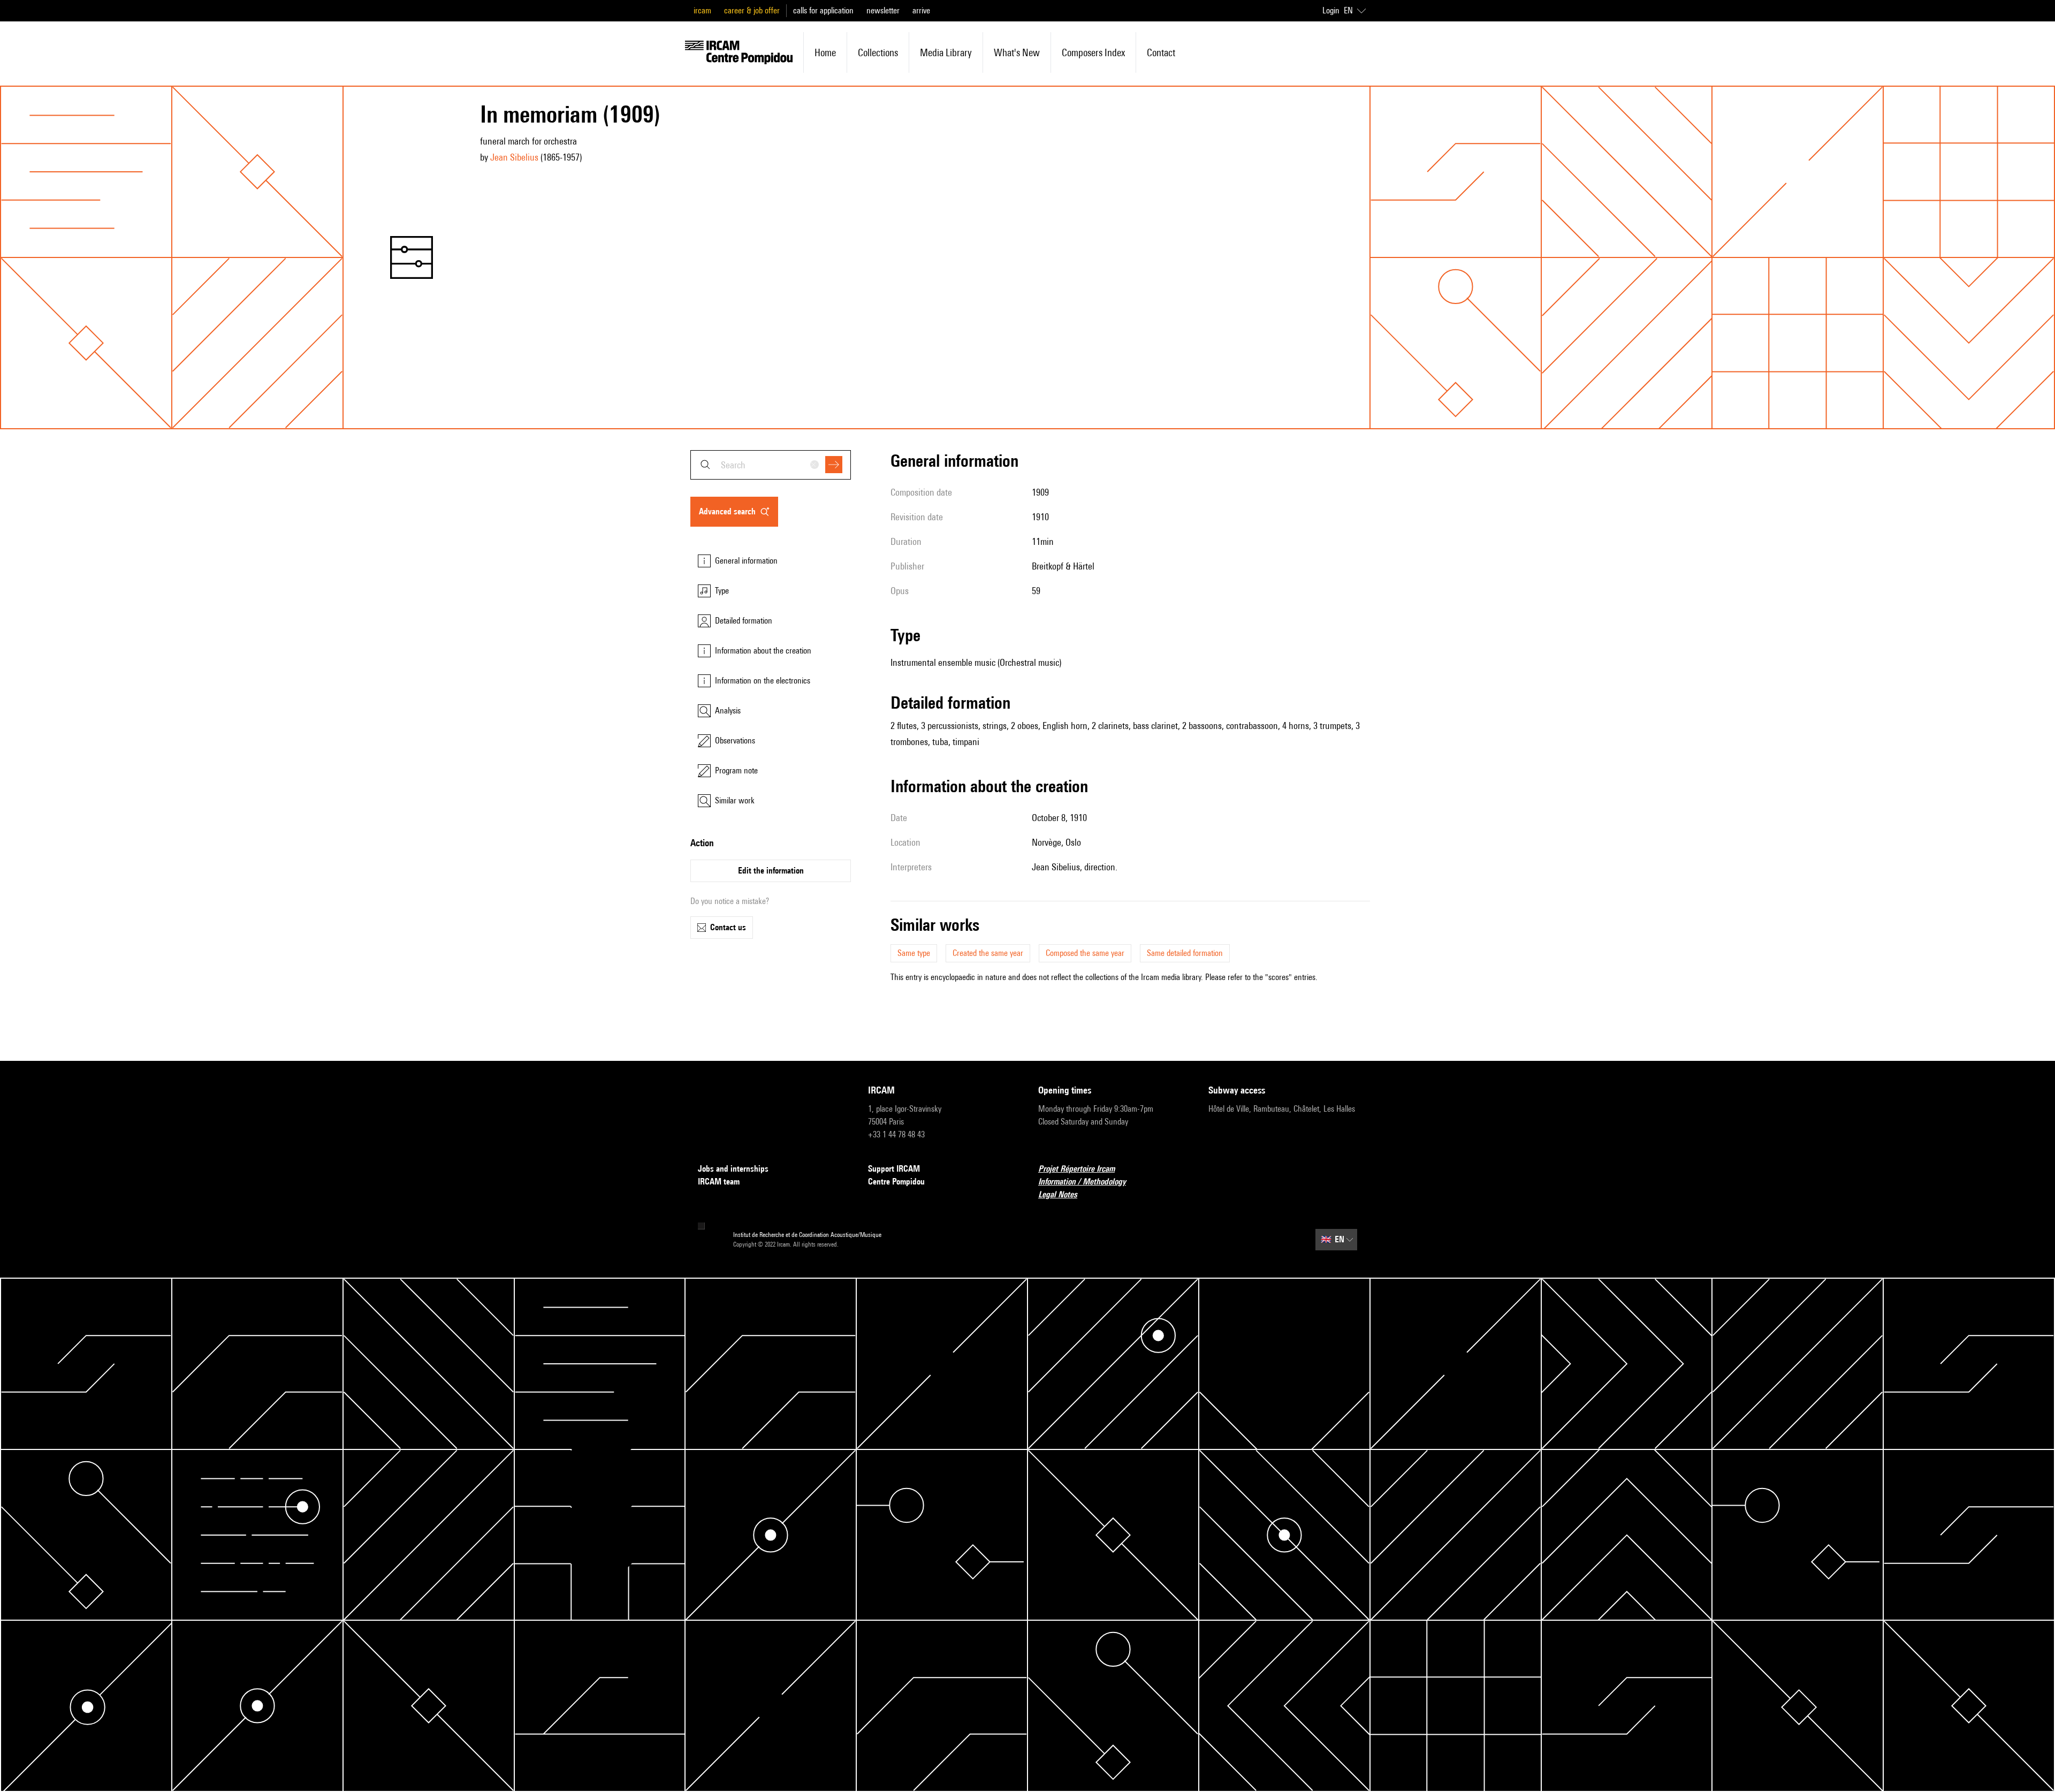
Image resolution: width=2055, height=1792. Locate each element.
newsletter (883, 10)
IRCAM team (719, 1182)
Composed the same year (1085, 953)
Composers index (1093, 52)
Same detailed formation (1185, 953)
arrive (921, 10)
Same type (914, 953)
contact (1161, 52)
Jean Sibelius (514, 157)
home (825, 52)
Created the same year (988, 953)
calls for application (823, 10)
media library (946, 52)
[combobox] (771, 465)
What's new (1017, 52)
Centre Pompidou (896, 1182)
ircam (702, 10)
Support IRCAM (894, 1169)
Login (1331, 10)
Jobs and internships (733, 1169)
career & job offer (752, 10)
